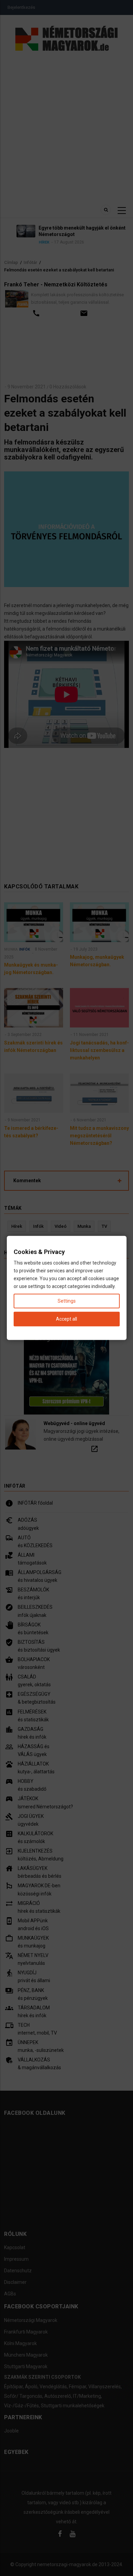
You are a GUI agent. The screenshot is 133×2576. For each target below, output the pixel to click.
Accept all (66, 1319)
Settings (67, 1301)
